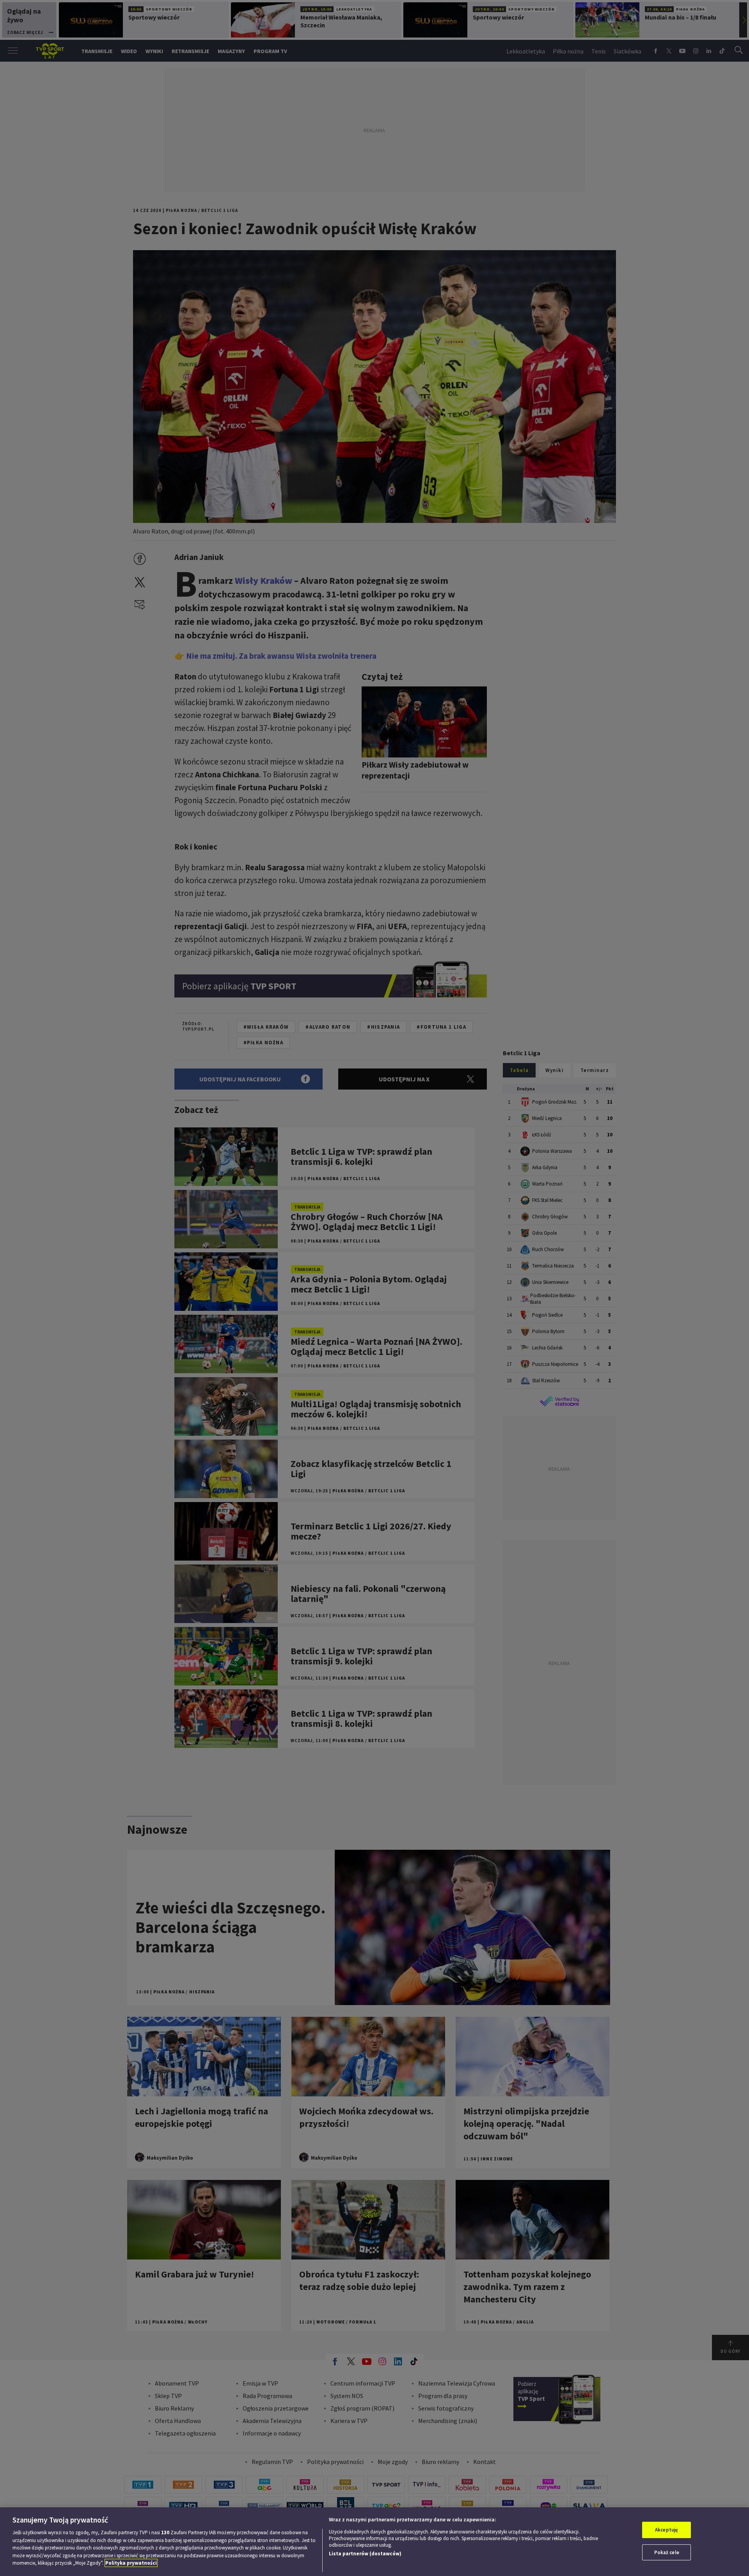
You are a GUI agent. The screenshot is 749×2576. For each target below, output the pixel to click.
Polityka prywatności (131, 2563)
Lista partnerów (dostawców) (365, 2554)
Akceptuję (666, 2530)
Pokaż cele (667, 2552)
